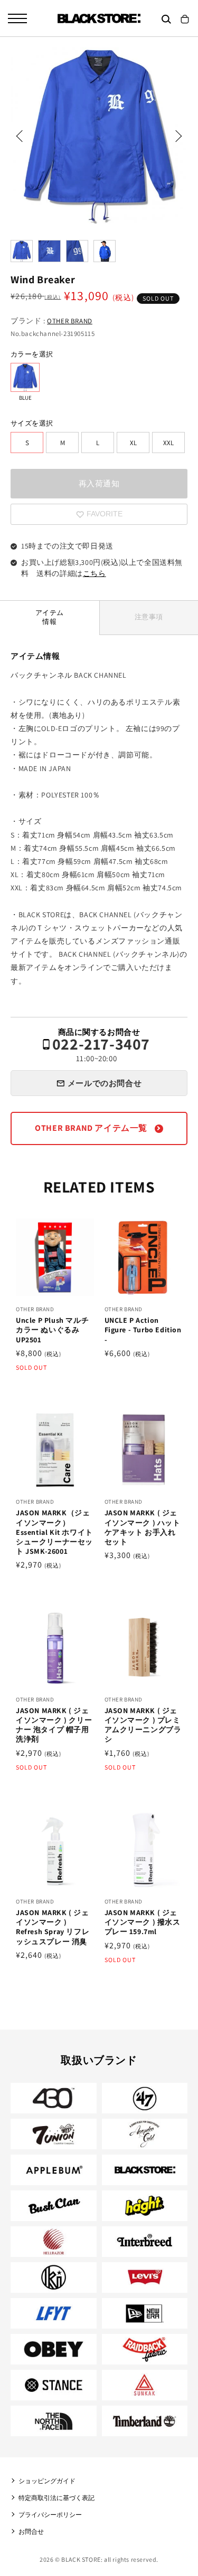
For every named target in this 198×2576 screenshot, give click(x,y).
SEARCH (166, 19)
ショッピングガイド (47, 2481)
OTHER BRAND (70, 321)
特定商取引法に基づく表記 (56, 2498)
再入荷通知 (99, 483)
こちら (95, 573)
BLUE (25, 377)
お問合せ (31, 2531)
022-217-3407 (101, 1050)
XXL (168, 443)
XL (133, 443)
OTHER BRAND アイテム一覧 (92, 1128)
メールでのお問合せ (105, 1083)
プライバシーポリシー (50, 2515)
